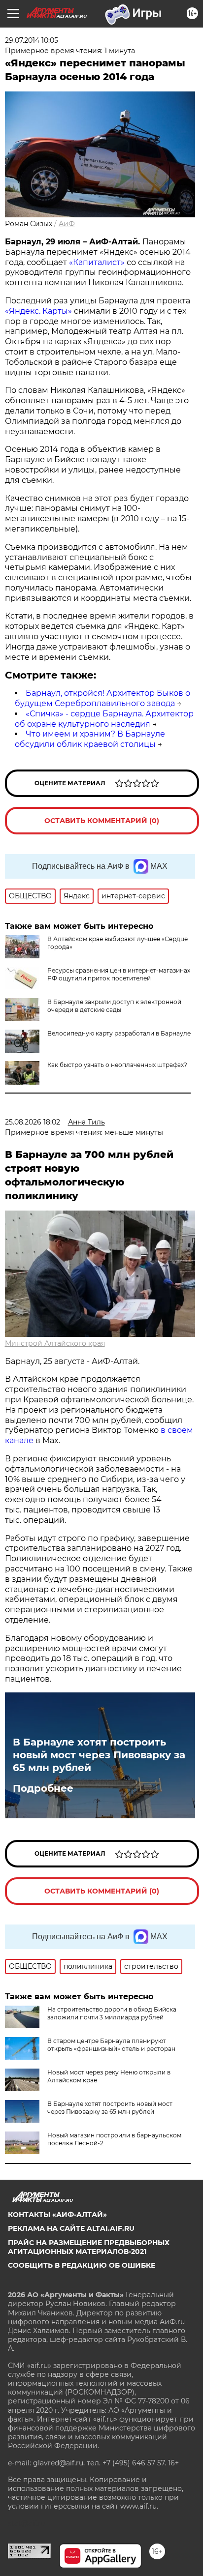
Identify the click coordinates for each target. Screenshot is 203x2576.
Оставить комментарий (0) (102, 821)
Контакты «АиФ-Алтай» (57, 2215)
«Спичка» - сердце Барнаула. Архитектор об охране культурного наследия (104, 719)
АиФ (67, 224)
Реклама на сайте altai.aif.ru (71, 2228)
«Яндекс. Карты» (38, 311)
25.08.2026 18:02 (33, 1122)
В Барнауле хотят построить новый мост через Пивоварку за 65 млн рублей (99, 1755)
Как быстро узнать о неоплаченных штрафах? (117, 1065)
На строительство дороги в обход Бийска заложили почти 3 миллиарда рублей (112, 2013)
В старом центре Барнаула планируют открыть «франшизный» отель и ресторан (111, 2045)
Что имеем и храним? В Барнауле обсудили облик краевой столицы (90, 739)
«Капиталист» (97, 262)
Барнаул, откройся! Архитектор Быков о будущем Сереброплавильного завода (102, 698)
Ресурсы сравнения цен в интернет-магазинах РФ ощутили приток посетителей (119, 974)
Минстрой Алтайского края (55, 1343)
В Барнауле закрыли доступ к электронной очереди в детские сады (114, 1006)
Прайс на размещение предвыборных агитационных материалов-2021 (89, 2247)
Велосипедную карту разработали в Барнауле (119, 1033)
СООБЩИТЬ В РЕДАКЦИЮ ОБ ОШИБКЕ (82, 2265)
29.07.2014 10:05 (32, 40)
